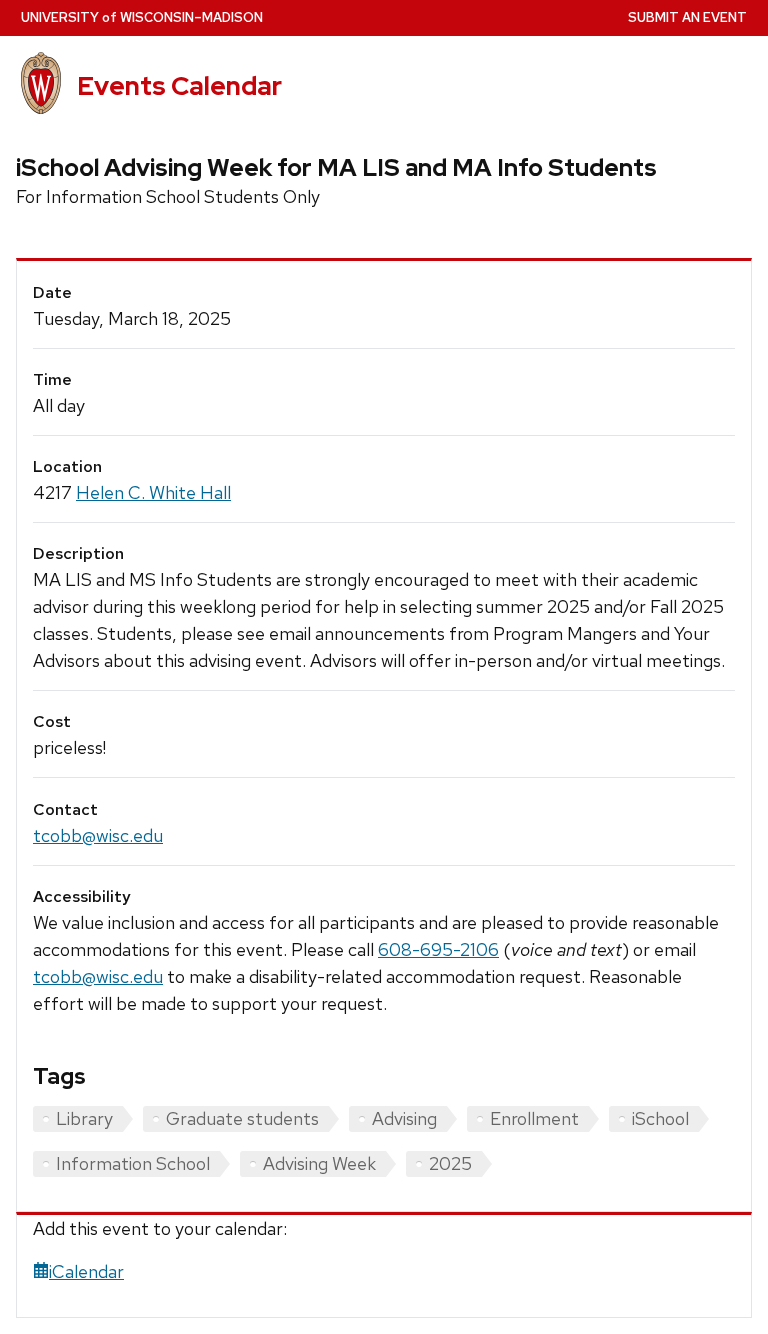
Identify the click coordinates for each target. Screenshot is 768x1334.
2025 (450, 1163)
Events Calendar (179, 86)
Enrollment (534, 1118)
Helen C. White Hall (153, 492)
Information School (133, 1163)
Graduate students (242, 1118)
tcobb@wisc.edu (98, 835)
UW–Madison (142, 17)
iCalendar (86, 1271)
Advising (404, 1118)
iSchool (660, 1118)
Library (84, 1118)
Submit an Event (687, 17)
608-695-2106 (438, 949)
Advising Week (319, 1163)
